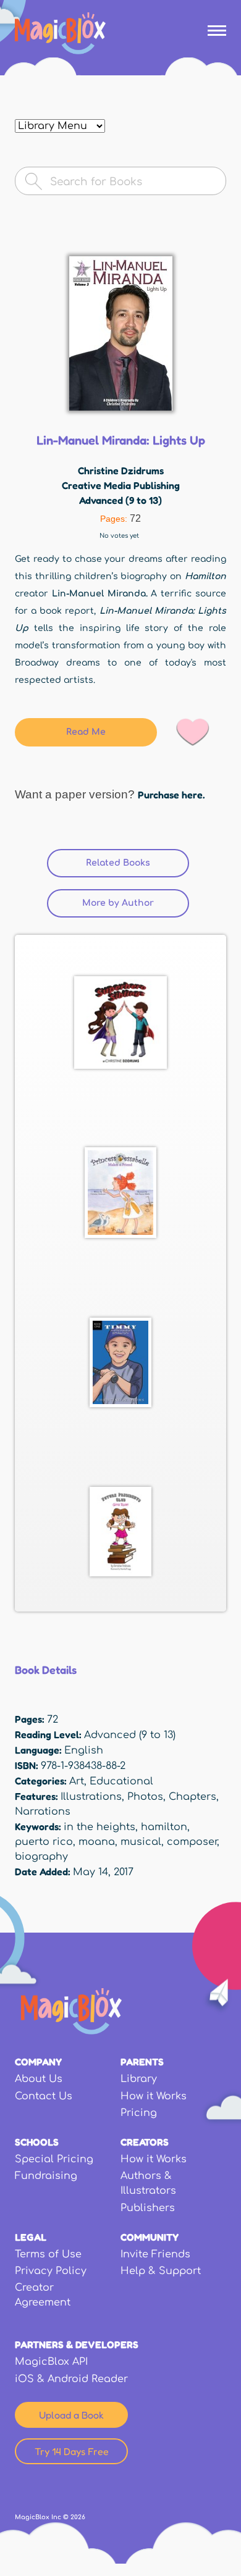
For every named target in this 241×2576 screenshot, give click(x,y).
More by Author (136, 903)
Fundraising (46, 2176)
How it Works (154, 2096)
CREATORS (145, 2142)
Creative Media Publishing (121, 485)
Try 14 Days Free (72, 2451)
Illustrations (91, 1797)
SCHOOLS (37, 2142)
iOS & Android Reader (71, 2379)
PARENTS (142, 2062)
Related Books (118, 863)
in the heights (99, 1827)
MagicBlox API (51, 2362)
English (84, 1750)
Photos (145, 1797)
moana (97, 1842)
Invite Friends (155, 2254)
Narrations (43, 1812)
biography (41, 1857)
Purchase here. (171, 795)
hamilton (164, 1827)
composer (192, 1842)
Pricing (139, 2113)
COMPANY (38, 2062)
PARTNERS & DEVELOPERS (77, 2344)
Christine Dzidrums (121, 470)
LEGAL (31, 2237)
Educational (121, 1781)
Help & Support (161, 2271)
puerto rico (44, 1842)
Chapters (192, 1797)
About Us (39, 2079)
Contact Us (44, 2096)
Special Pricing (54, 2159)
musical (141, 1842)
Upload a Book (71, 2415)
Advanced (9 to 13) (120, 500)
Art (77, 1781)
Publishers (148, 2208)
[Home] (60, 33)
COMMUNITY (150, 2237)
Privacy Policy (51, 2271)
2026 (78, 2517)
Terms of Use (48, 2254)
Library (139, 2079)
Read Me (86, 732)
